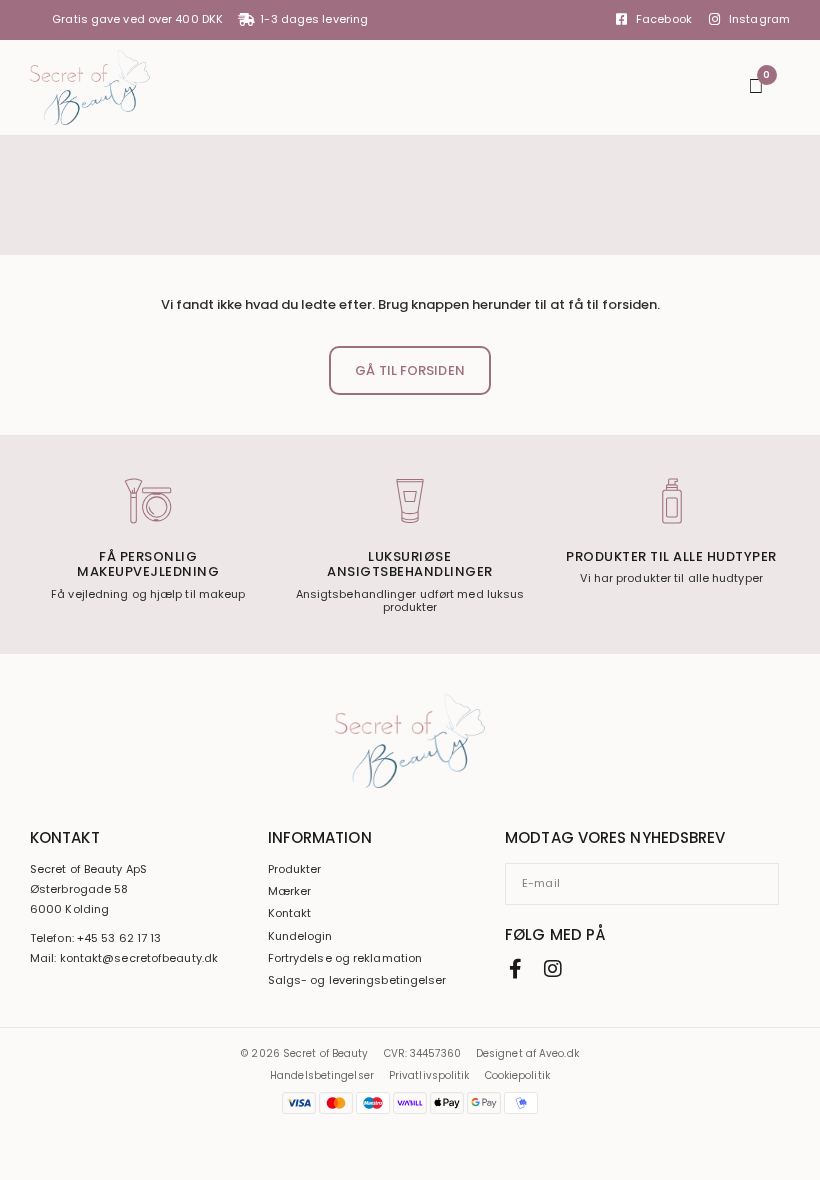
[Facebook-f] (515, 969)
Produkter (295, 869)
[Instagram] (553, 969)
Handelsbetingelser (322, 1075)
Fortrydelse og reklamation (345, 958)
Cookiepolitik (517, 1075)
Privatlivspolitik (429, 1075)
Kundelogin (300, 936)
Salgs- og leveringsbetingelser (357, 980)
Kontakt (290, 913)
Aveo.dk (559, 1053)
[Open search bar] (723, 87)
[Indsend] (772, 884)
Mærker (290, 891)
